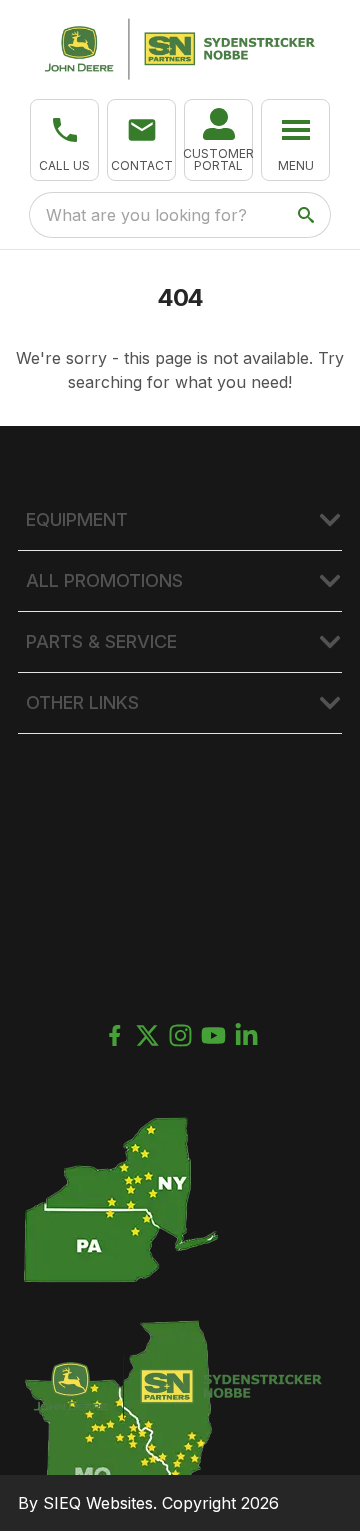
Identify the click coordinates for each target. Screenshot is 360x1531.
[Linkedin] (246, 1035)
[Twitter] (147, 1035)
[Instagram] (180, 1035)
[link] (218, 140)
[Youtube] (213, 1035)
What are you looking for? (146, 215)
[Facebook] (114, 1035)
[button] (64, 140)
